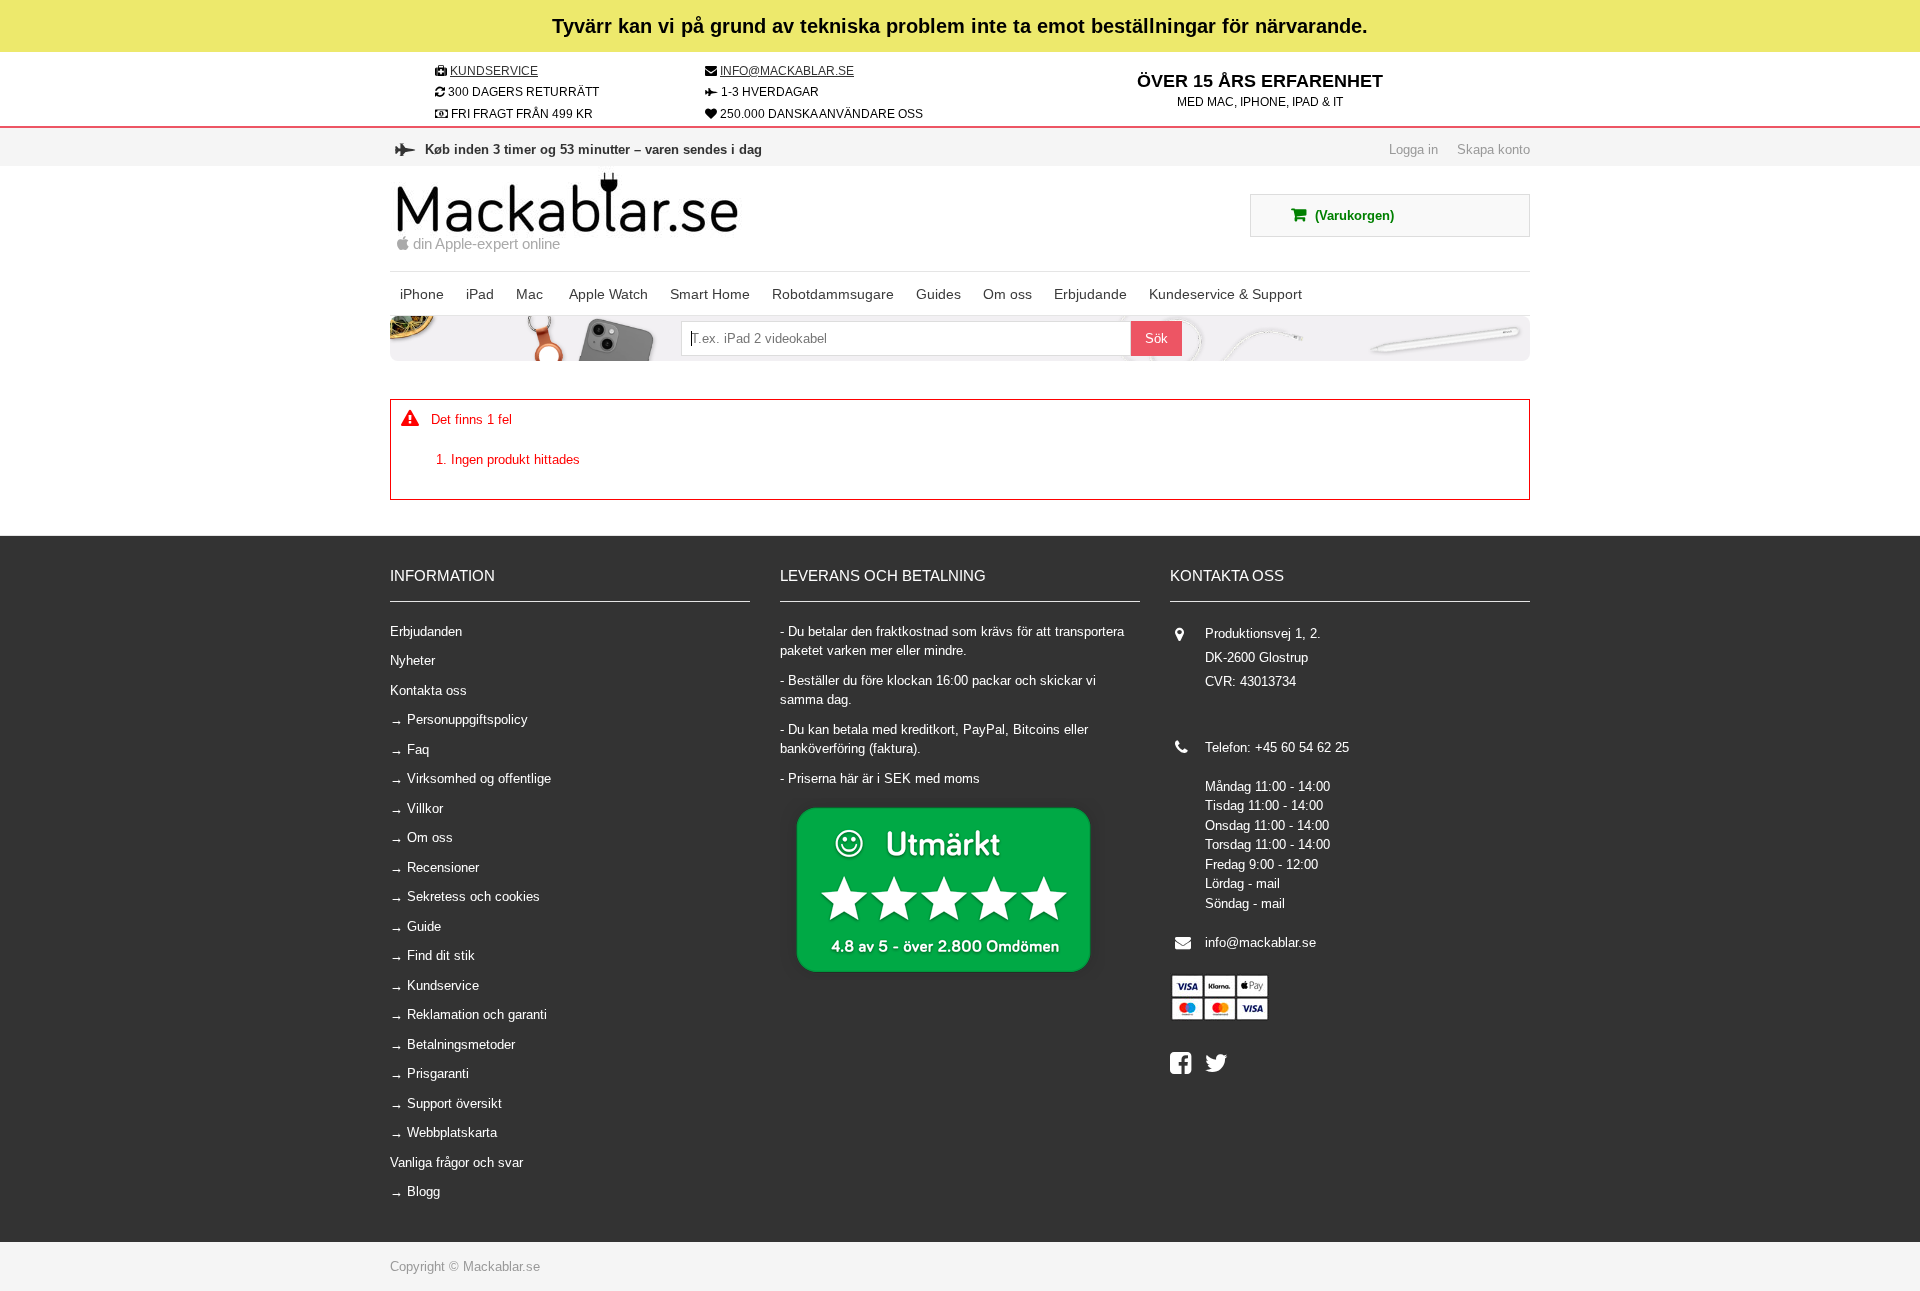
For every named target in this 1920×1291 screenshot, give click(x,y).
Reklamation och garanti (477, 1014)
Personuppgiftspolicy (467, 719)
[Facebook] (1187, 1067)
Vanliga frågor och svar (456, 1162)
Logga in (1413, 149)
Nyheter (412, 660)
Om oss (430, 837)
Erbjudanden (426, 631)
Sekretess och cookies (473, 896)
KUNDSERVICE (494, 71)
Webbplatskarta (452, 1132)
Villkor (425, 808)
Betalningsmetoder (461, 1044)
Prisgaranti (438, 1073)
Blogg (423, 1191)
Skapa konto (1493, 149)
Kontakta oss (428, 690)
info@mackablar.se (1260, 942)
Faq (418, 749)
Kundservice (443, 985)
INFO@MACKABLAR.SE (787, 71)
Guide (424, 926)
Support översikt (454, 1103)
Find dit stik (441, 955)
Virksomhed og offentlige (479, 778)
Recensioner (443, 867)
